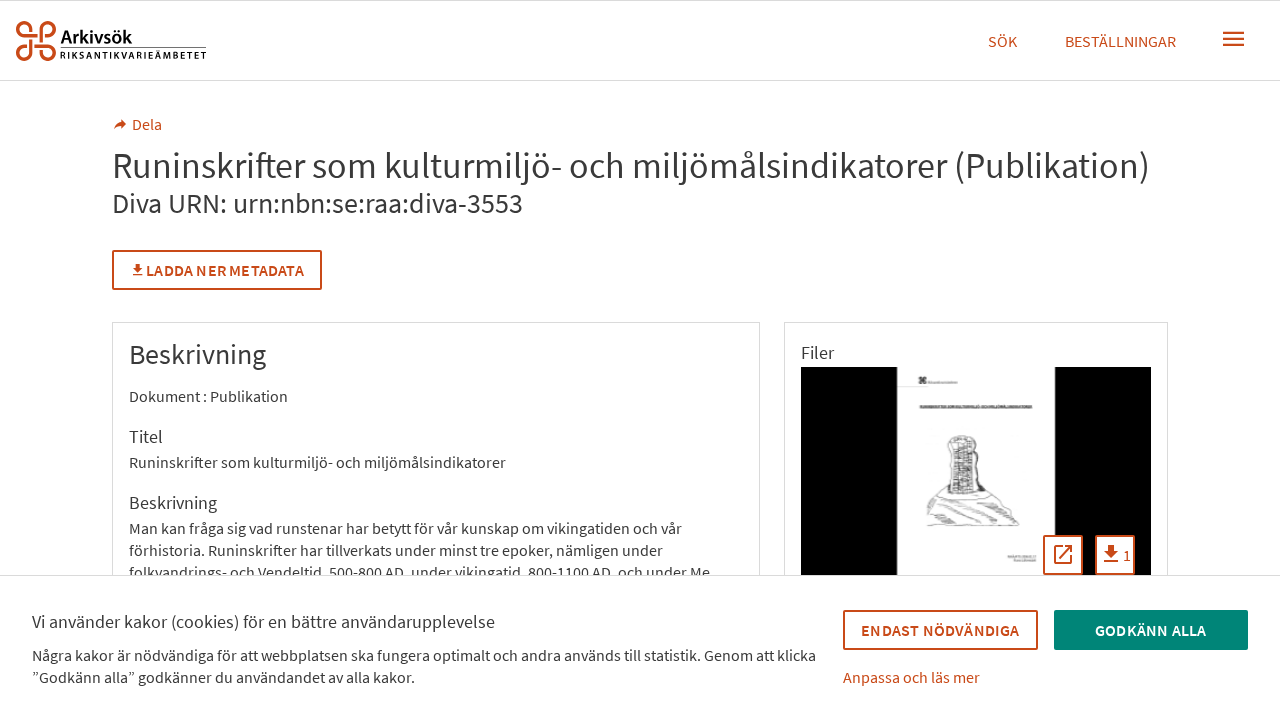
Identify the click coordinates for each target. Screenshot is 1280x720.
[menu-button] (1234, 39)
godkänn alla (1150, 630)
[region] (976, 479)
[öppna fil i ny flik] (1063, 555)
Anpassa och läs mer (911, 677)
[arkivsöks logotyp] (111, 41)
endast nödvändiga (940, 630)
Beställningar (1120, 41)
